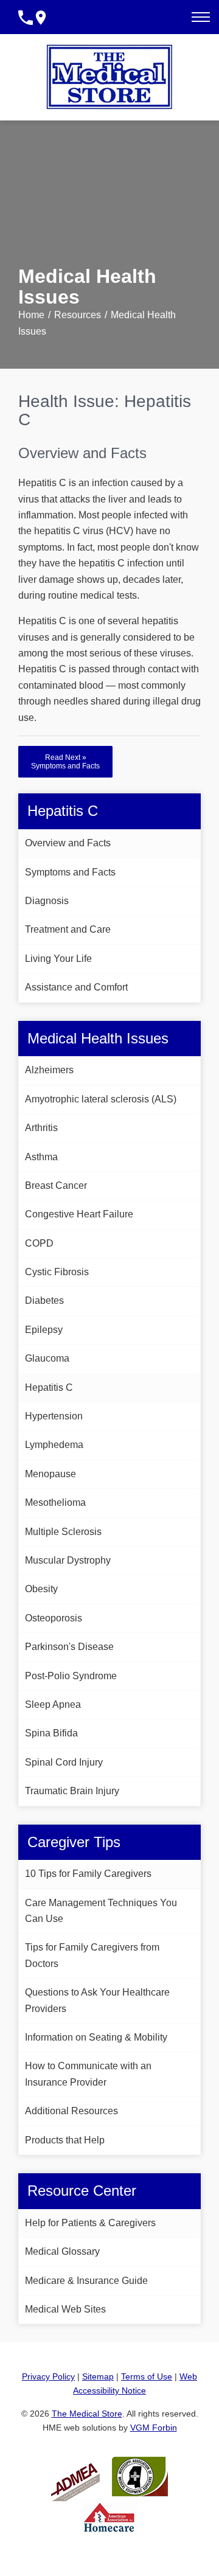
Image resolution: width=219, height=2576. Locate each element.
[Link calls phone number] (26, 17)
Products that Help (65, 2140)
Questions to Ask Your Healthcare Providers (97, 2000)
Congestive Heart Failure (79, 1214)
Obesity (41, 1589)
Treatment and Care (68, 929)
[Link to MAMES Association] (140, 2476)
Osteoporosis (54, 1618)
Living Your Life (58, 959)
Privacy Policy (48, 2376)
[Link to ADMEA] (75, 2476)
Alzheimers (49, 1070)
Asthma (41, 1157)
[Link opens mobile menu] (201, 17)
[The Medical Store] (109, 77)
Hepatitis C (49, 1387)
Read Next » (65, 762)
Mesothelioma (55, 1502)
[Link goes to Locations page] (41, 17)
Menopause (50, 1474)
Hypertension (54, 1416)
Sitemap (98, 2376)
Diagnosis (47, 901)
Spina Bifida (51, 1733)
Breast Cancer (56, 1185)
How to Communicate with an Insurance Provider (88, 2074)
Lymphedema (54, 1445)
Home (31, 315)
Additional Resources (71, 2111)
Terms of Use (147, 2376)
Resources (78, 315)
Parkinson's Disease (69, 1647)
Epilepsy (44, 1330)
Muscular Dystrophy (68, 1560)
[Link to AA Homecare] (109, 2517)
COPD (39, 1243)
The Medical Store (87, 2414)
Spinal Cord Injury (64, 1762)
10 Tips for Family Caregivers (88, 1874)
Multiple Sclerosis (63, 1532)
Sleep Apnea (53, 1704)
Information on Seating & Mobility (96, 2037)
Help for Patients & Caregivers (90, 2223)
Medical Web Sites (65, 2309)
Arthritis (41, 1128)
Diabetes (44, 1300)
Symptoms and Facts (70, 872)
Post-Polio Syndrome (71, 1676)
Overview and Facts (68, 843)
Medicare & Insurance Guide (86, 2281)
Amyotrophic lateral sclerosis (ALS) (101, 1099)
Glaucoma (47, 1358)
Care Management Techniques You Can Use (101, 1911)
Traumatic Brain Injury (72, 1791)
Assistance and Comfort (76, 987)
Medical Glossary (62, 2251)
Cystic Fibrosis (57, 1272)
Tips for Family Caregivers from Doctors (92, 1955)
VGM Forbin (154, 2428)
